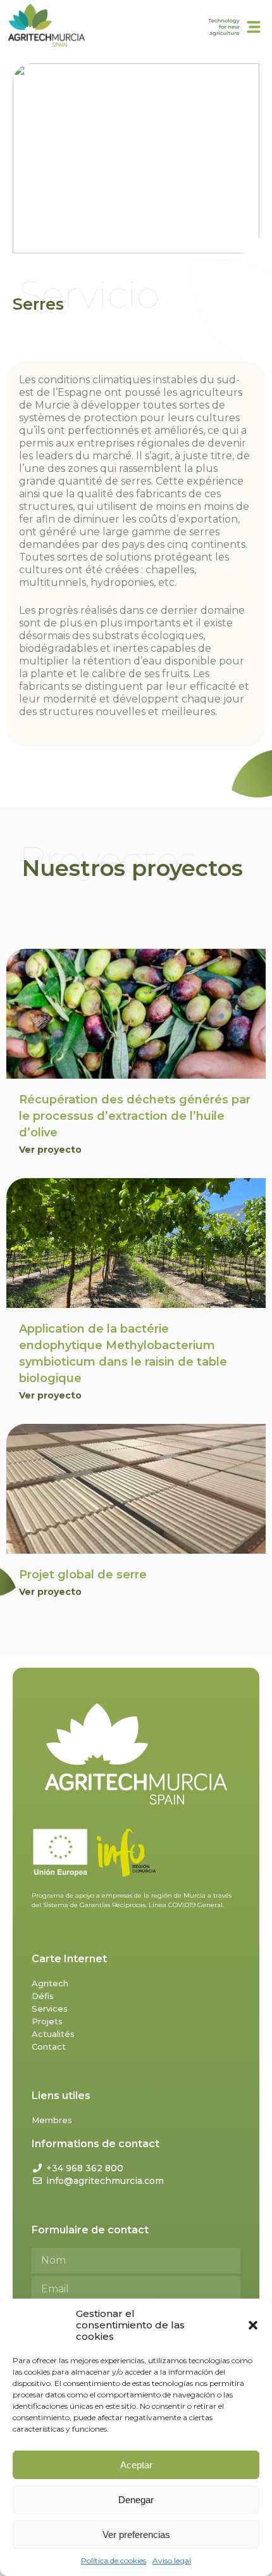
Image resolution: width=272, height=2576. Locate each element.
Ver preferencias (136, 2535)
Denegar (136, 2500)
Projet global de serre (83, 1575)
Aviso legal (172, 2560)
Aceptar (136, 2465)
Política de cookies (114, 2560)
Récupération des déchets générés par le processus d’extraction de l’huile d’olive (135, 1116)
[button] (253, 2325)
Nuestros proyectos (133, 868)
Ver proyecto (50, 1150)
